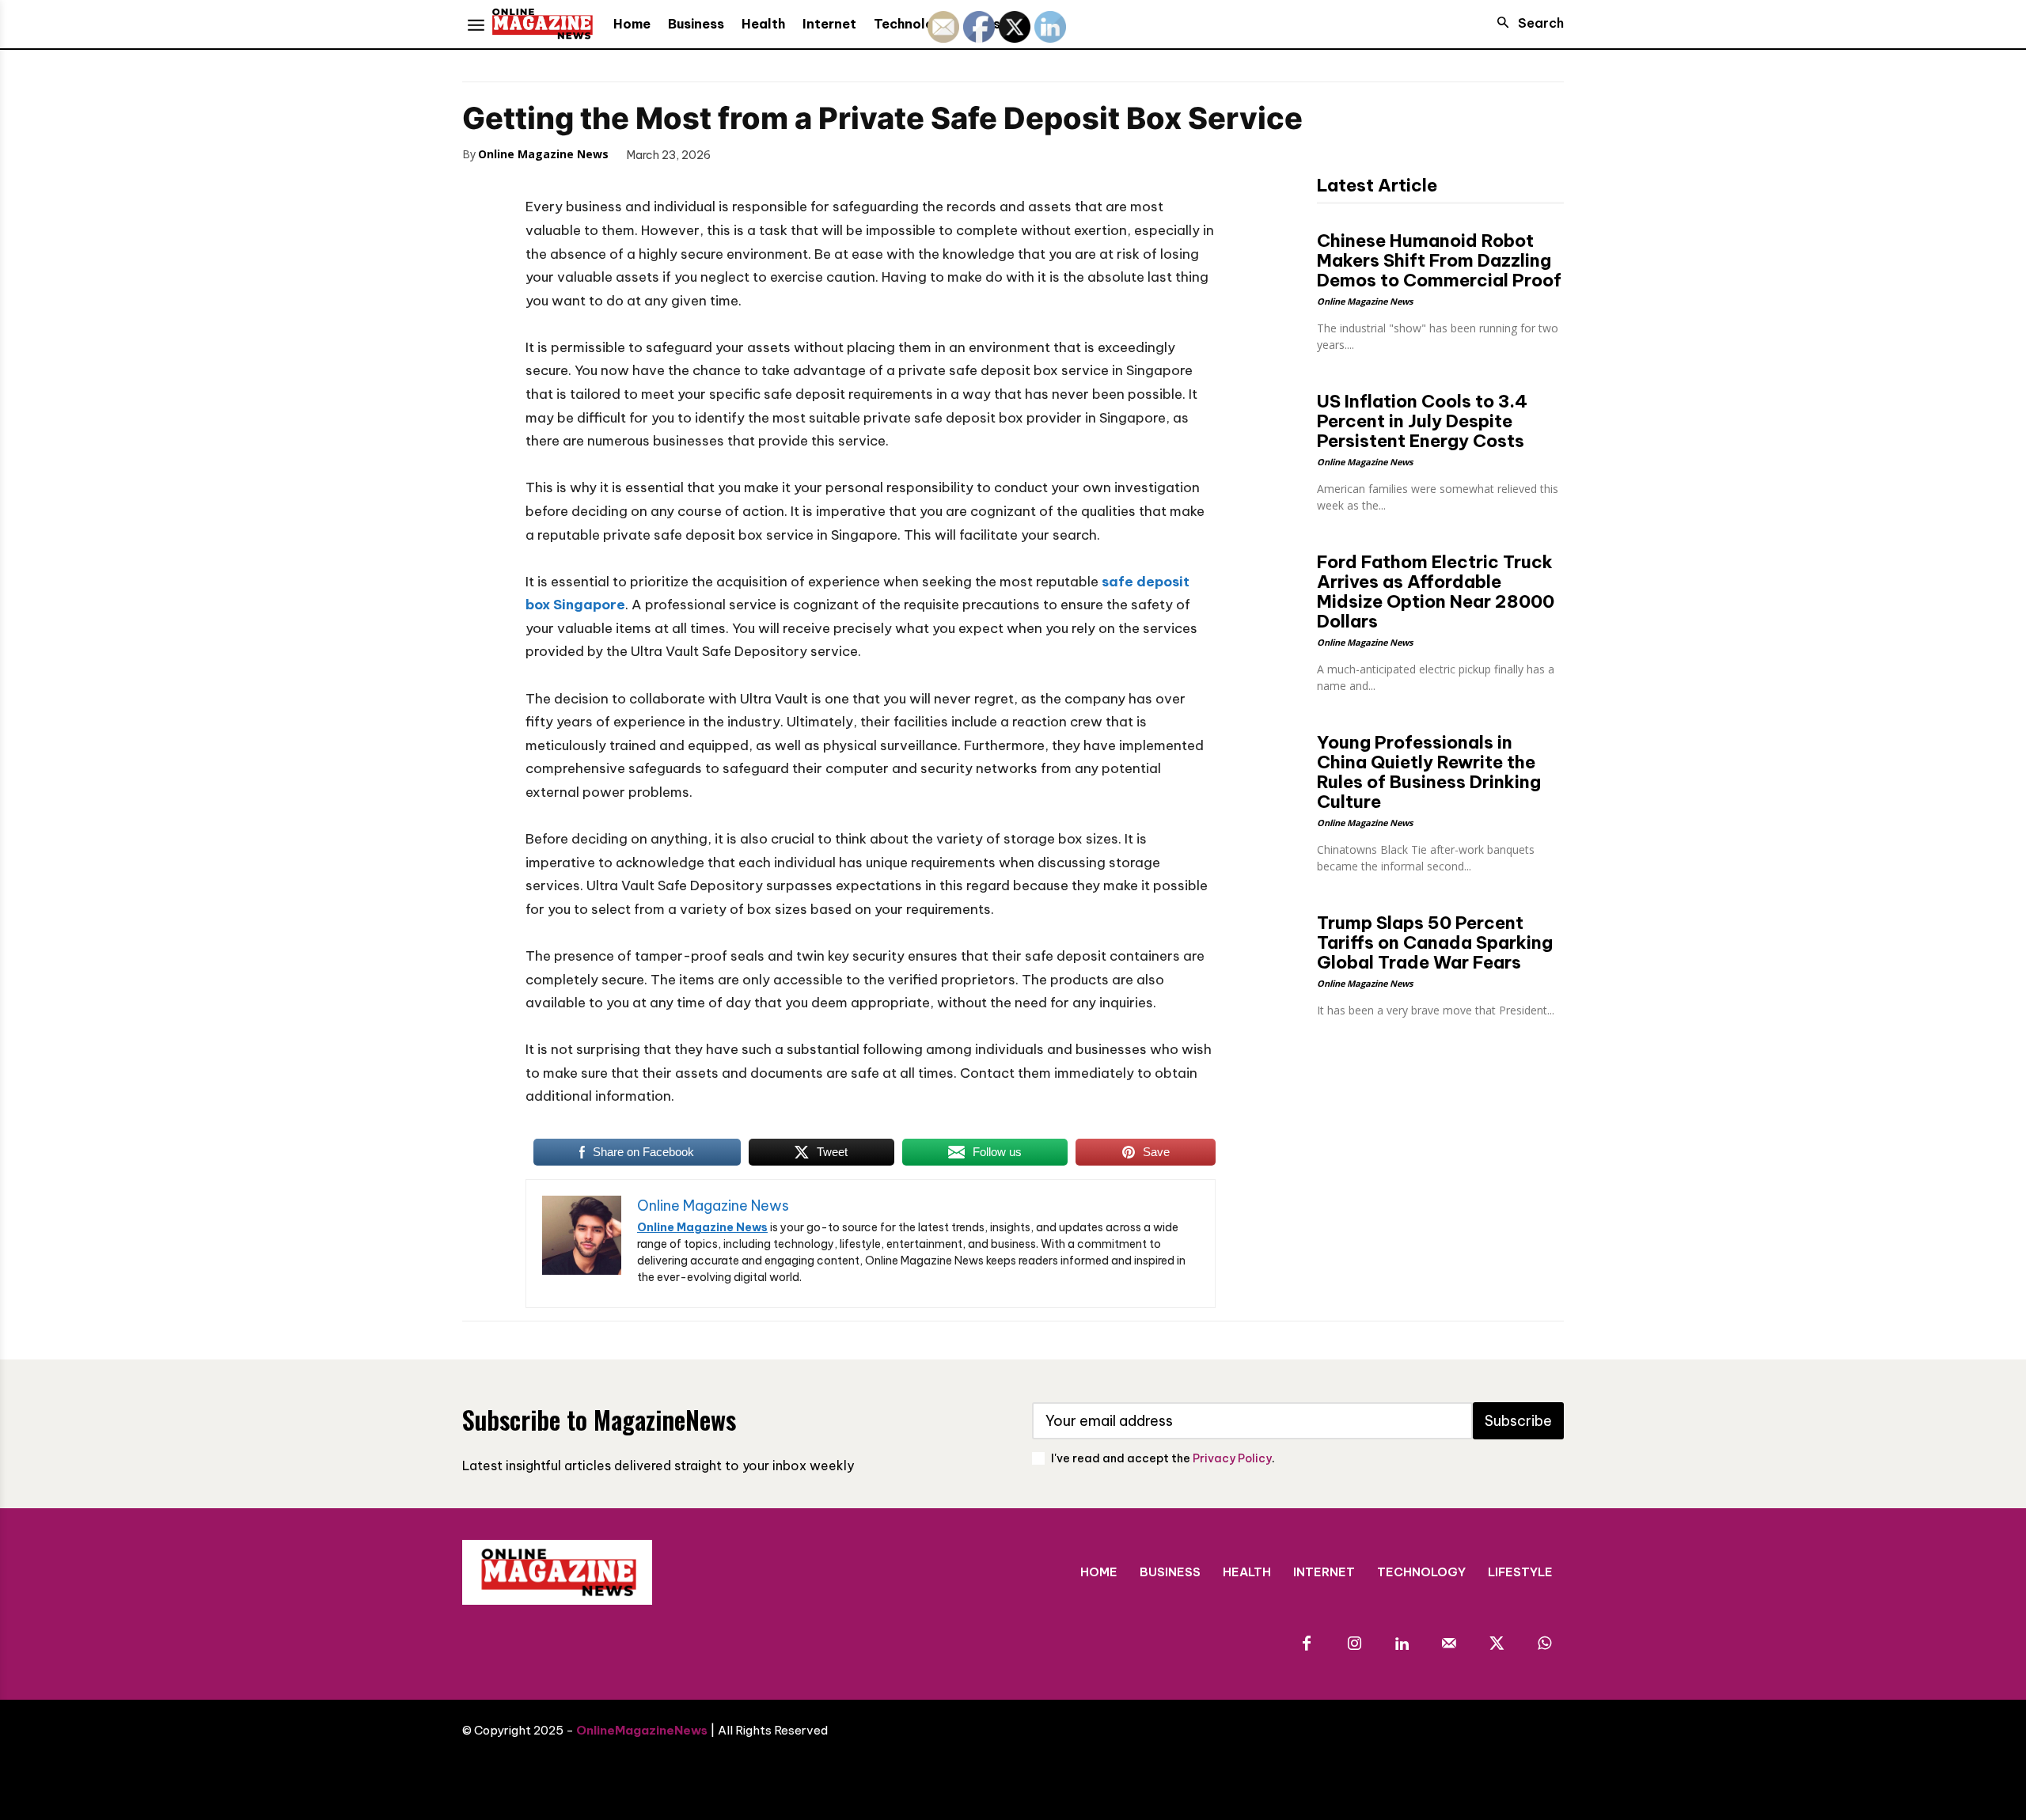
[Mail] (1449, 1644)
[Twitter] (782, 154)
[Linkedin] (1402, 1644)
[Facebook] (746, 154)
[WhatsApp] (855, 154)
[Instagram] (1354, 1644)
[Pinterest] (818, 154)
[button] (1526, 23)
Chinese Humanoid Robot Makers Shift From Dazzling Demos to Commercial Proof (1439, 260)
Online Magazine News (543, 154)
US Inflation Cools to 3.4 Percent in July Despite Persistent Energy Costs (1422, 421)
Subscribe (1518, 1421)
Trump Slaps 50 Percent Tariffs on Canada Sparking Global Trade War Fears (1435, 942)
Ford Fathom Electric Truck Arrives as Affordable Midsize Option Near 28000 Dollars (1436, 591)
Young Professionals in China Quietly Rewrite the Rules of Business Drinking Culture (1429, 772)
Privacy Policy (1232, 1458)
